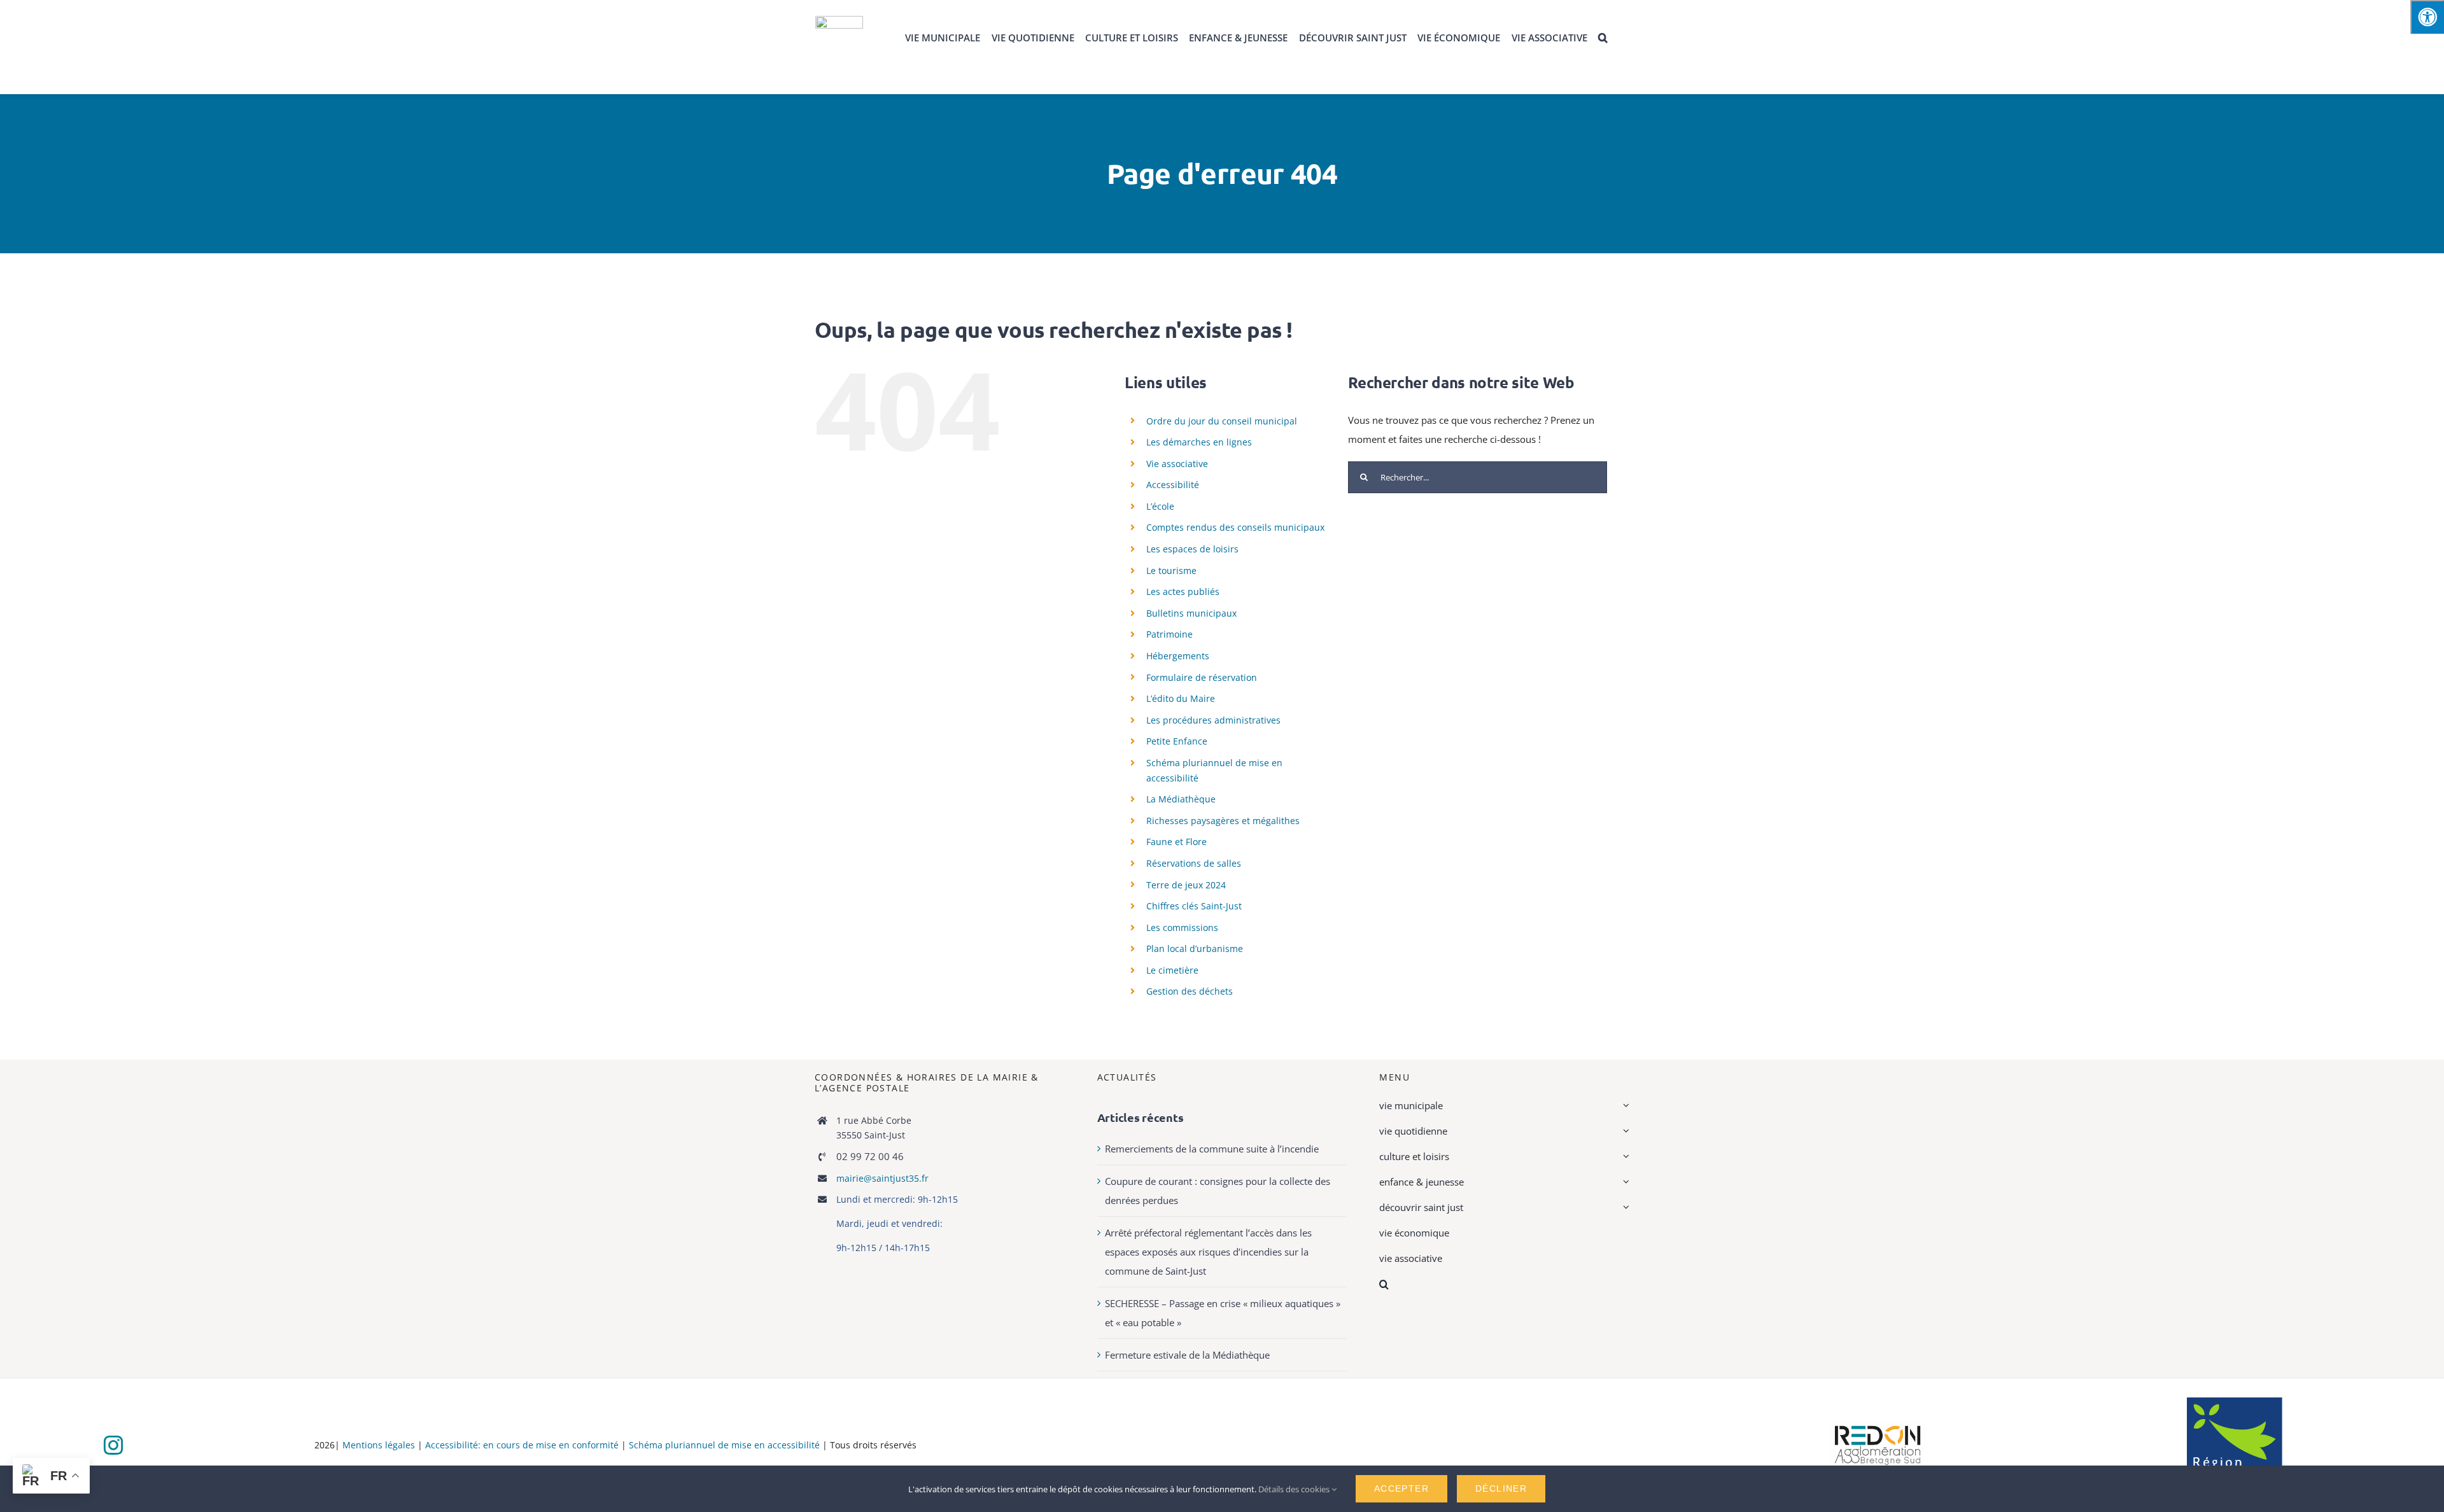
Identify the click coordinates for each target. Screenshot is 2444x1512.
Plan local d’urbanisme (1195, 948)
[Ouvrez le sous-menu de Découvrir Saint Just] (1624, 1207)
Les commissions (1182, 927)
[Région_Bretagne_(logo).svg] (2235, 1402)
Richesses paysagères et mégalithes (1223, 821)
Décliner (1501, 1488)
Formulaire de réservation (1202, 677)
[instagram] (113, 1445)
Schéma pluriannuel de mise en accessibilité (724, 1445)
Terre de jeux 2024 (1186, 885)
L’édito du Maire (1181, 698)
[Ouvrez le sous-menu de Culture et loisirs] (1624, 1156)
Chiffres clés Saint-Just (1194, 906)
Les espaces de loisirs (1192, 549)
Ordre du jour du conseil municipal (1222, 421)
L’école (1160, 506)
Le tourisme (1171, 570)
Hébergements (1178, 656)
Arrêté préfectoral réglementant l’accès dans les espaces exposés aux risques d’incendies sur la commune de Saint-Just (1208, 1252)
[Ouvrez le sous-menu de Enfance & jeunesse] (1624, 1182)
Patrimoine (1169, 634)
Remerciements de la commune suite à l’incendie (1212, 1149)
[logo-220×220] (839, 20)
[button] (1603, 38)
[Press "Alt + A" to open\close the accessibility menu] (2427, 17)
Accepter (1401, 1488)
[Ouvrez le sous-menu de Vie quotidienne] (1624, 1131)
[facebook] (84, 1446)
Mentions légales (379, 1445)
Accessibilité (1173, 485)
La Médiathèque (1181, 799)
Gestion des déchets (1190, 991)
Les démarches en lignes (1199, 442)
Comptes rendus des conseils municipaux (1235, 527)
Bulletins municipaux (1191, 613)
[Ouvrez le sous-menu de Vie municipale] (1624, 1105)
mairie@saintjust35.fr (882, 1178)
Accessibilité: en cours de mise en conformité (523, 1445)
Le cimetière (1172, 970)
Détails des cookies (1295, 1489)
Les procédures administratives (1213, 720)
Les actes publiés (1183, 591)
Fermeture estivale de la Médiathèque (1187, 1355)
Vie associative (1177, 464)
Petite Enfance (1177, 741)
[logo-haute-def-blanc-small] (1878, 1426)
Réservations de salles (1194, 863)
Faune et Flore (1176, 842)
